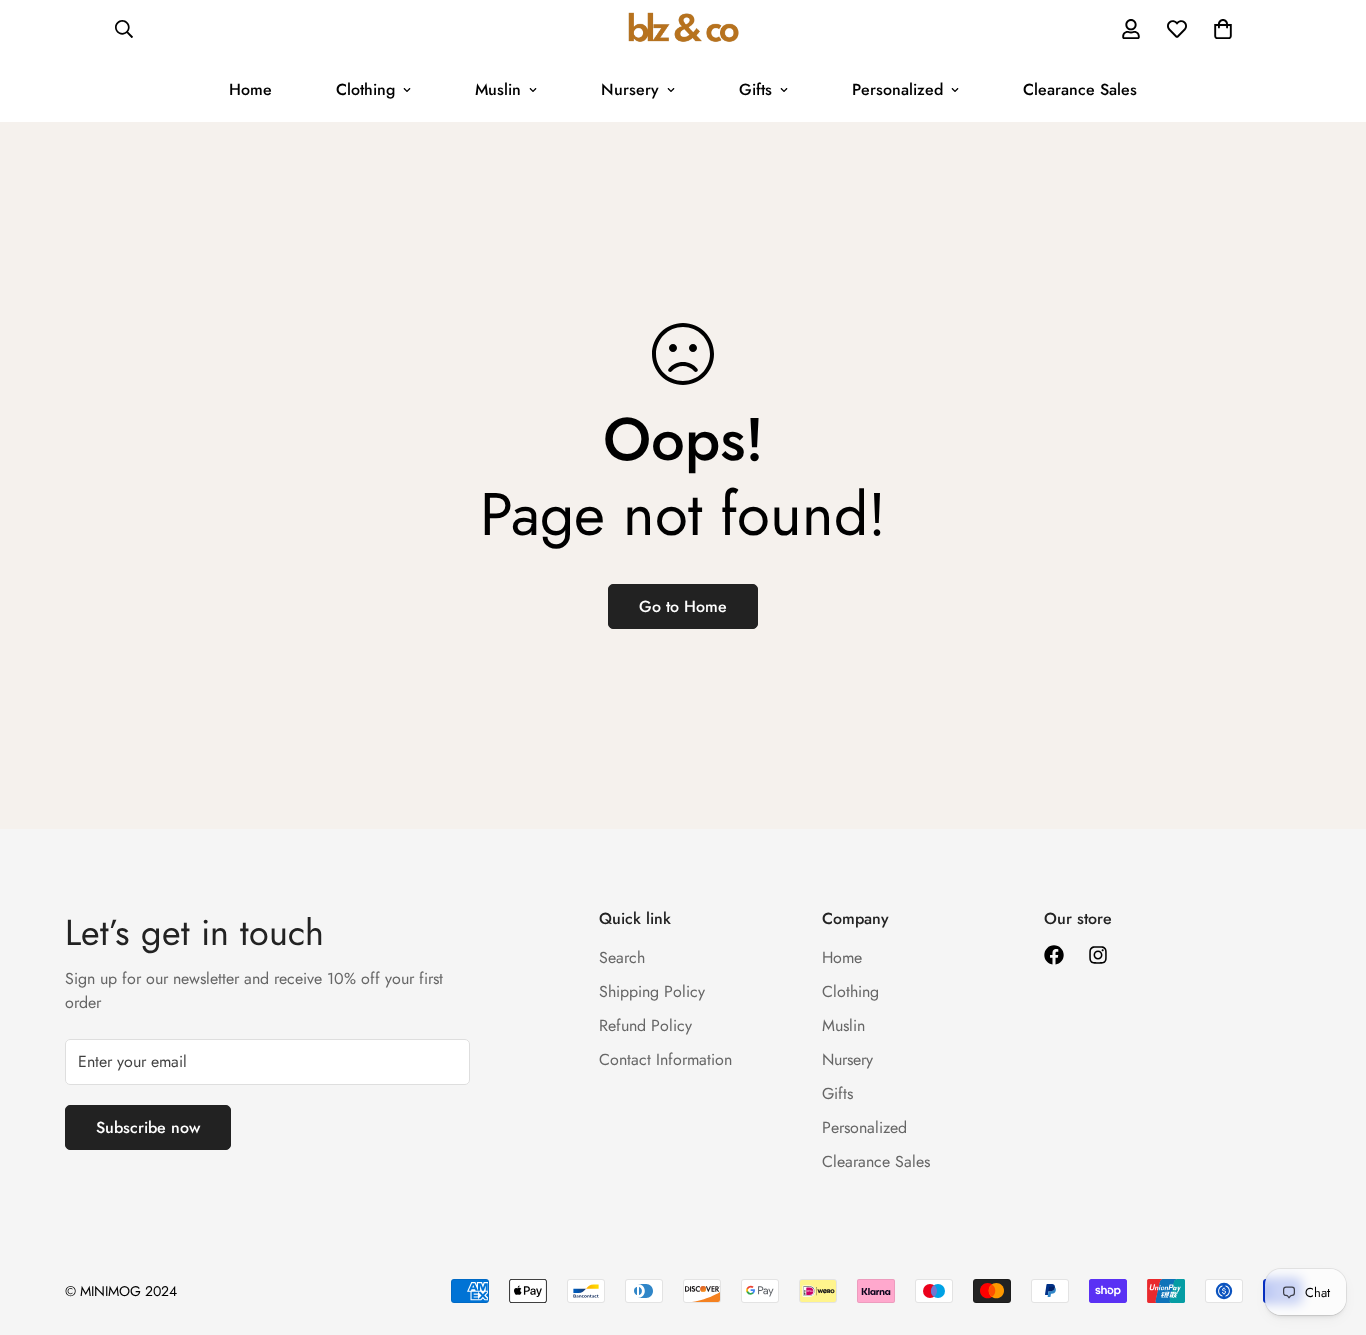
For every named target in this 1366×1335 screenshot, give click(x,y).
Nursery (630, 89)
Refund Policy (645, 1025)
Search (622, 957)
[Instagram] (1098, 955)
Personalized (897, 89)
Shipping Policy (652, 991)
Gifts (755, 89)
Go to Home (683, 606)
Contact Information (665, 1059)
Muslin (498, 89)
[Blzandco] (683, 29)
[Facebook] (1054, 955)
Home (250, 89)
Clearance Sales (1080, 89)
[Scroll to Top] (1327, 1226)
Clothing (365, 89)
